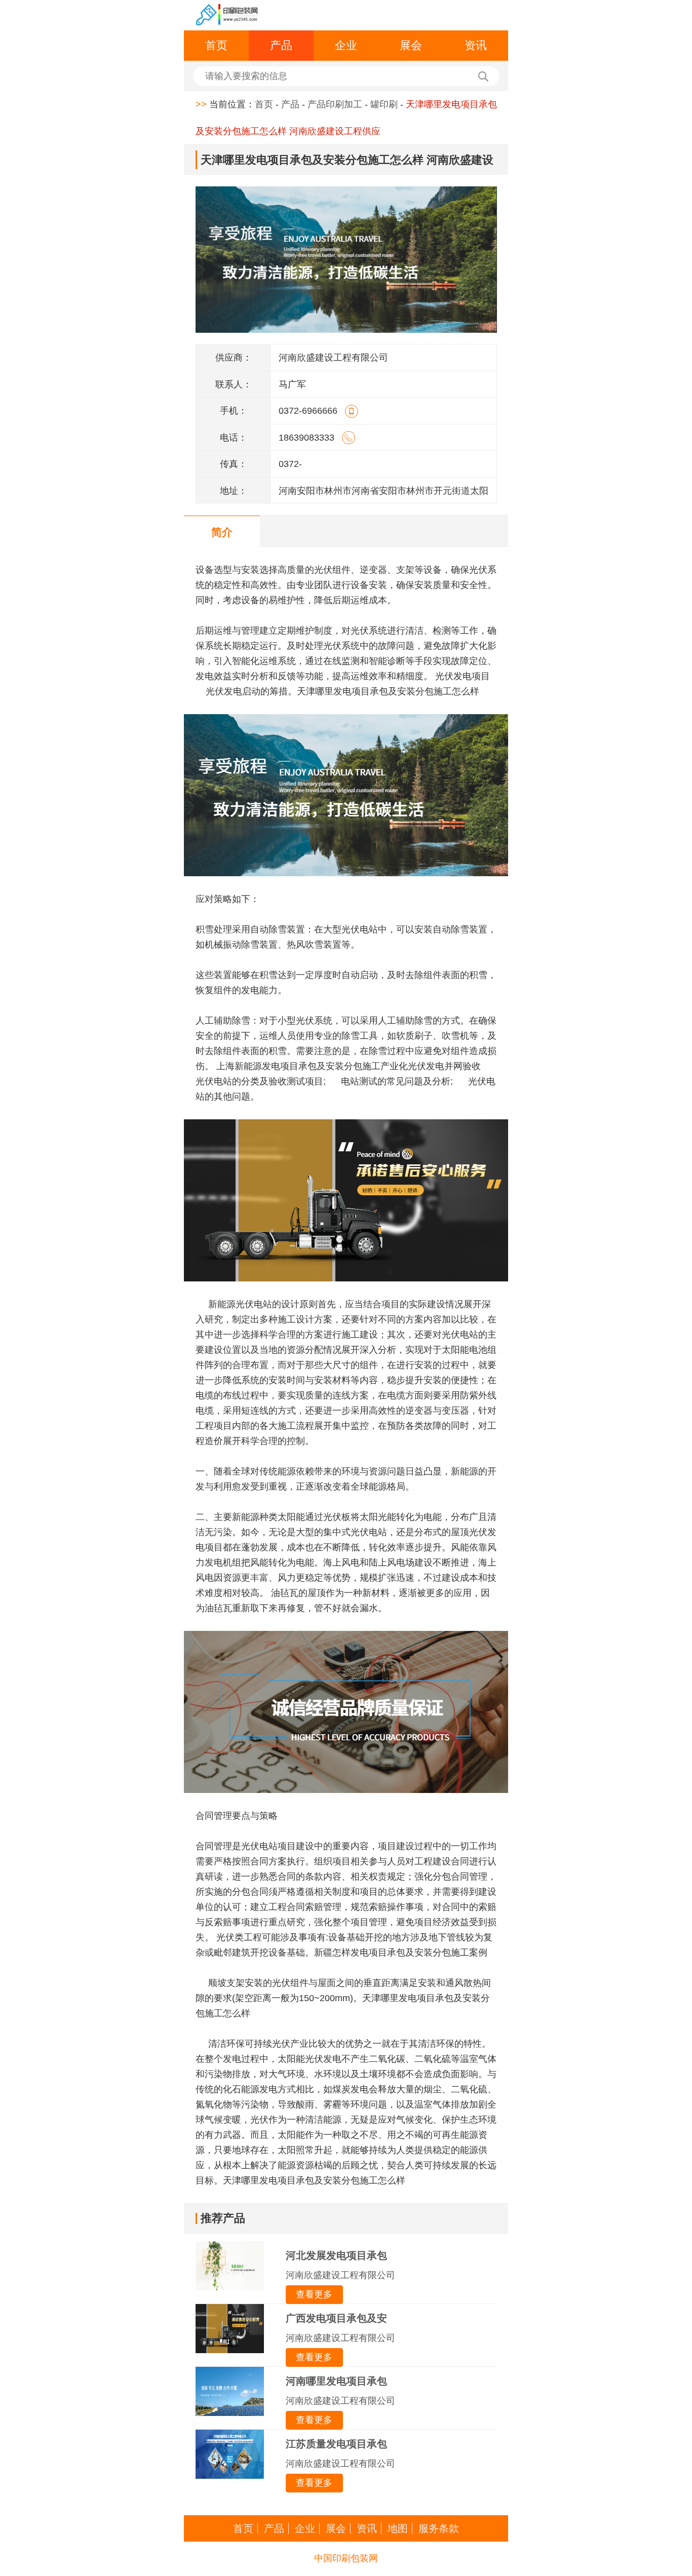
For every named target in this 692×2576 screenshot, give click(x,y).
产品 (281, 45)
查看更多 (314, 2294)
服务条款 (439, 2528)
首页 (216, 45)
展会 (411, 45)
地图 (398, 2528)
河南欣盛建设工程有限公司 (340, 2275)
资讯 (476, 45)
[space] (227, 15)
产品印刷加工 (335, 104)
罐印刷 (384, 104)
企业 (346, 45)
